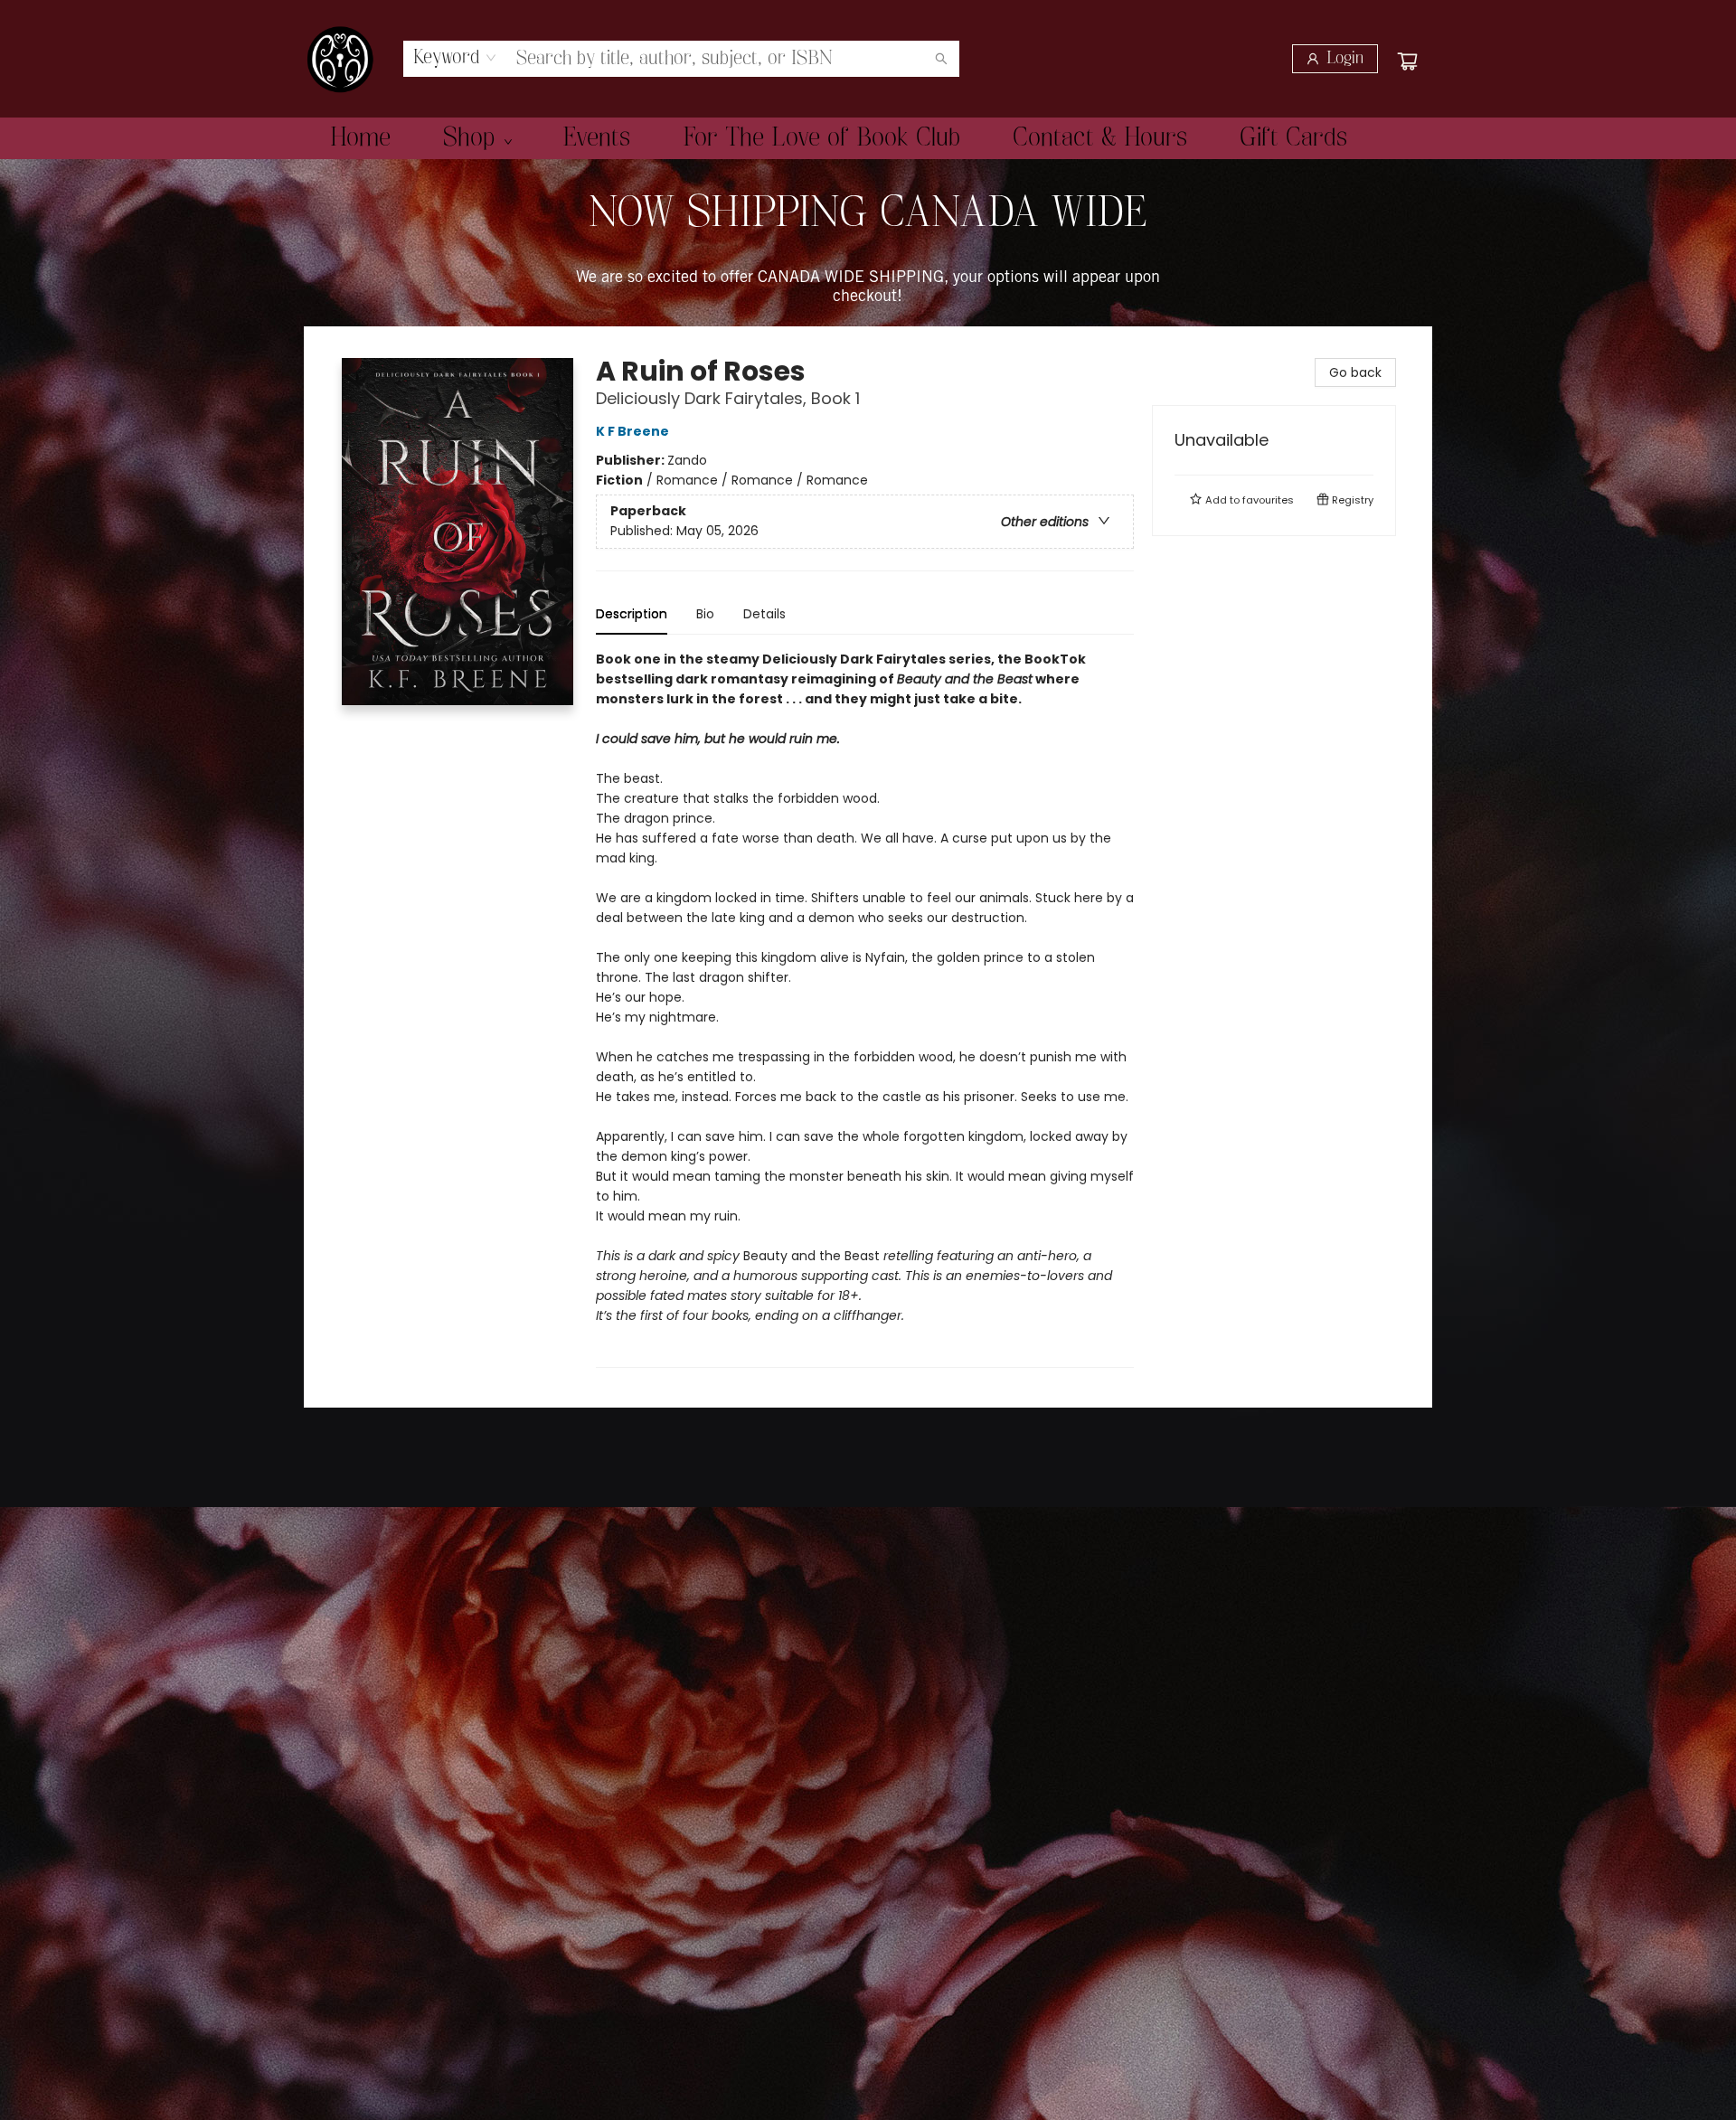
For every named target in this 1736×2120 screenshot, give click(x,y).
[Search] (941, 59)
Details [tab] (764, 614)
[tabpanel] (865, 1008)
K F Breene (632, 431)
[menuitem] (360, 138)
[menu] (868, 138)
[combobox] (455, 58)
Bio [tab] (705, 614)
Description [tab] (632, 614)
